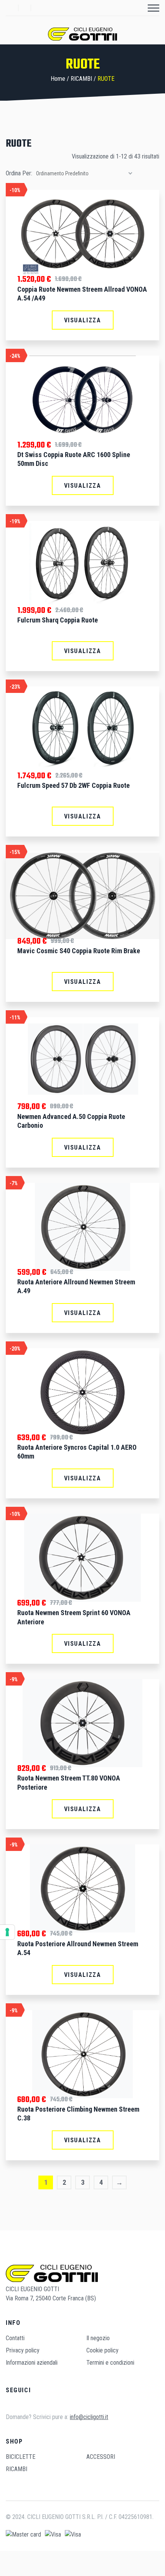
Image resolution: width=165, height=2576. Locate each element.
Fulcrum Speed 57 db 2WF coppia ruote (73, 785)
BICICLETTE (21, 2457)
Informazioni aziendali (32, 2363)
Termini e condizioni (110, 2363)
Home (58, 79)
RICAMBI (81, 79)
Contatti (15, 2338)
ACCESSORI (101, 2457)
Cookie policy (102, 2350)
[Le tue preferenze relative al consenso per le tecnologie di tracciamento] (7, 1932)
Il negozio (98, 2338)
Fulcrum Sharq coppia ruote (58, 620)
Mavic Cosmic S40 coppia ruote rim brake (79, 951)
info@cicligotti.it (89, 2417)
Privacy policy (23, 2350)
